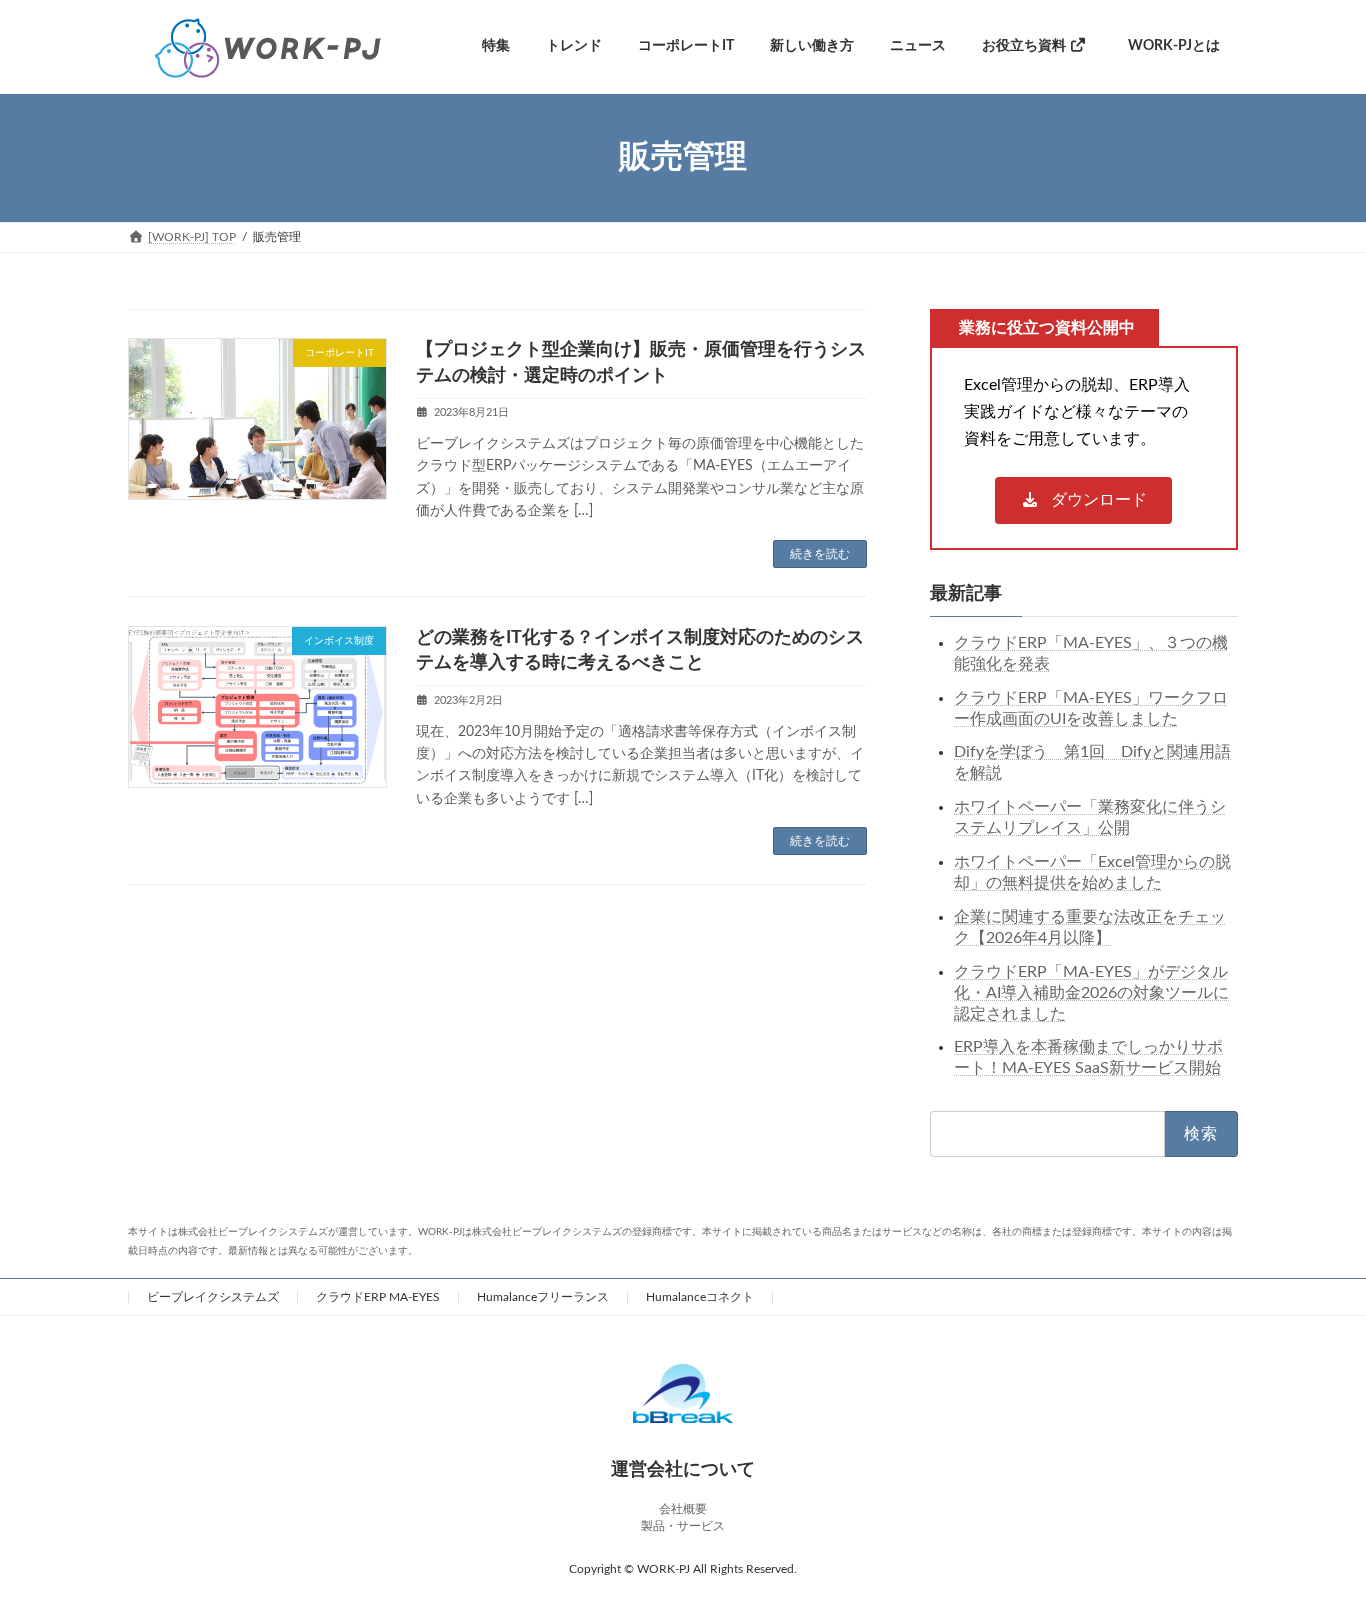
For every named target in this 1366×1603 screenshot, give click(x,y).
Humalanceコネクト (700, 1297)
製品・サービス (683, 1526)
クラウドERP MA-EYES (378, 1297)
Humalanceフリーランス (543, 1297)
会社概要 (683, 1509)
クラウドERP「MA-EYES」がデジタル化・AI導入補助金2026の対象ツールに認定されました (1091, 992)
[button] (1084, 500)
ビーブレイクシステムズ (213, 1297)
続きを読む (820, 554)
